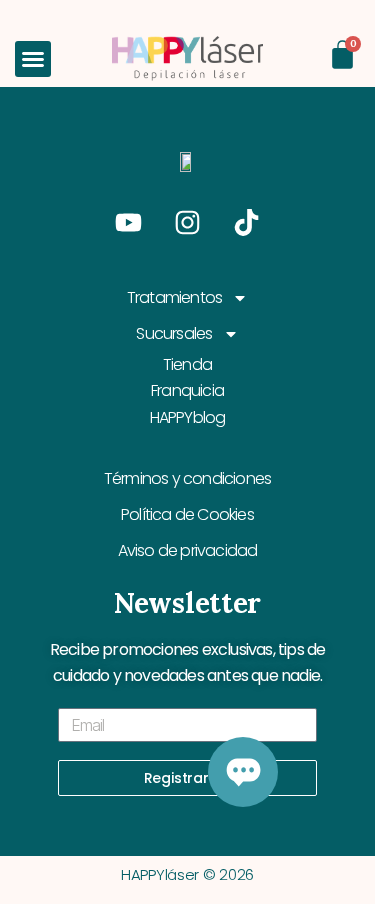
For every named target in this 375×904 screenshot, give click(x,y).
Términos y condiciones (187, 478)
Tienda (187, 364)
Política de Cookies (187, 514)
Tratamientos (174, 297)
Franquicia (187, 390)
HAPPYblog (188, 417)
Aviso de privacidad (188, 550)
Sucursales (174, 333)
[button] (33, 59)
